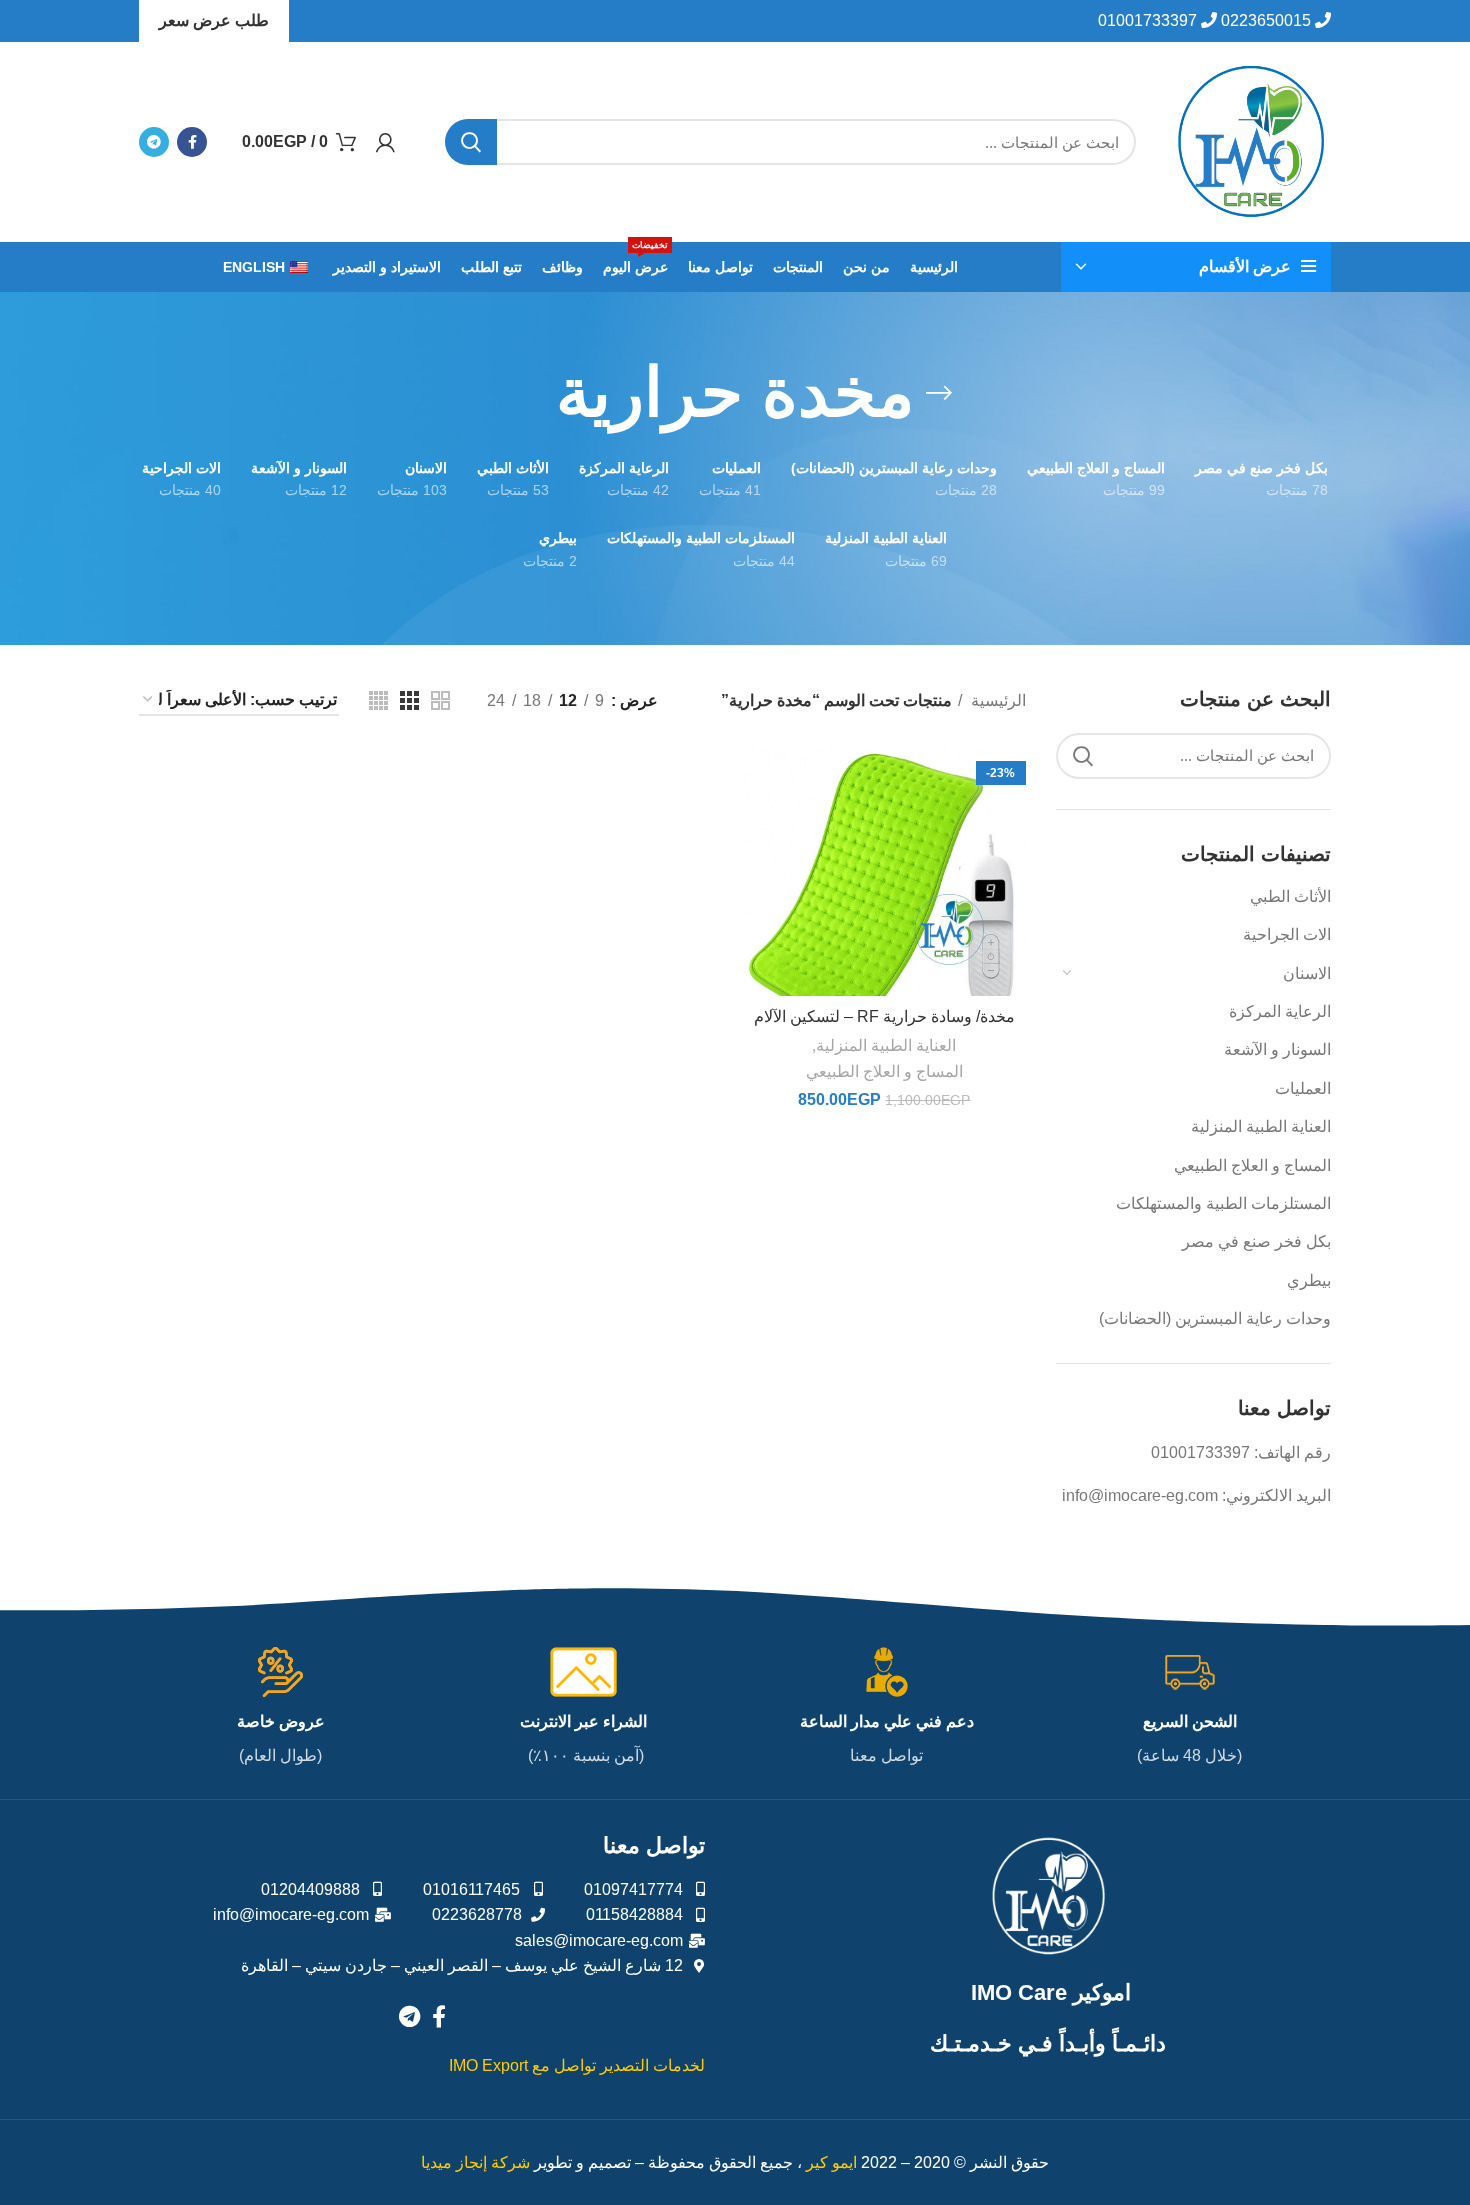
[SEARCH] (471, 142)
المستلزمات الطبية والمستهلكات (1223, 1203)
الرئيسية (996, 700)
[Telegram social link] (154, 142)
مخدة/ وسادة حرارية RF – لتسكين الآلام (884, 1016)
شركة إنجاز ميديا (475, 2162)
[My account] (385, 142)
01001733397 (1200, 1452)
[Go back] (939, 393)
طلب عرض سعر (214, 20)
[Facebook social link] (192, 142)
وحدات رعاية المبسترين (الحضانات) (1215, 1318)
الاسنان (1307, 973)
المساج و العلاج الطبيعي (1252, 1165)
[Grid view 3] (409, 700)
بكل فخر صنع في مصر (1256, 1241)
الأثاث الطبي (1290, 896)
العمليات (1303, 1088)
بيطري (1309, 1280)
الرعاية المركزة (1280, 1011)
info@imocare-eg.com (1140, 1495)
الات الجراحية (1287, 934)
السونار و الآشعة (1277, 1049)
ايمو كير (831, 2162)
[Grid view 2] (440, 700)
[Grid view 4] (378, 700)
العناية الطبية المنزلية (1261, 1126)
